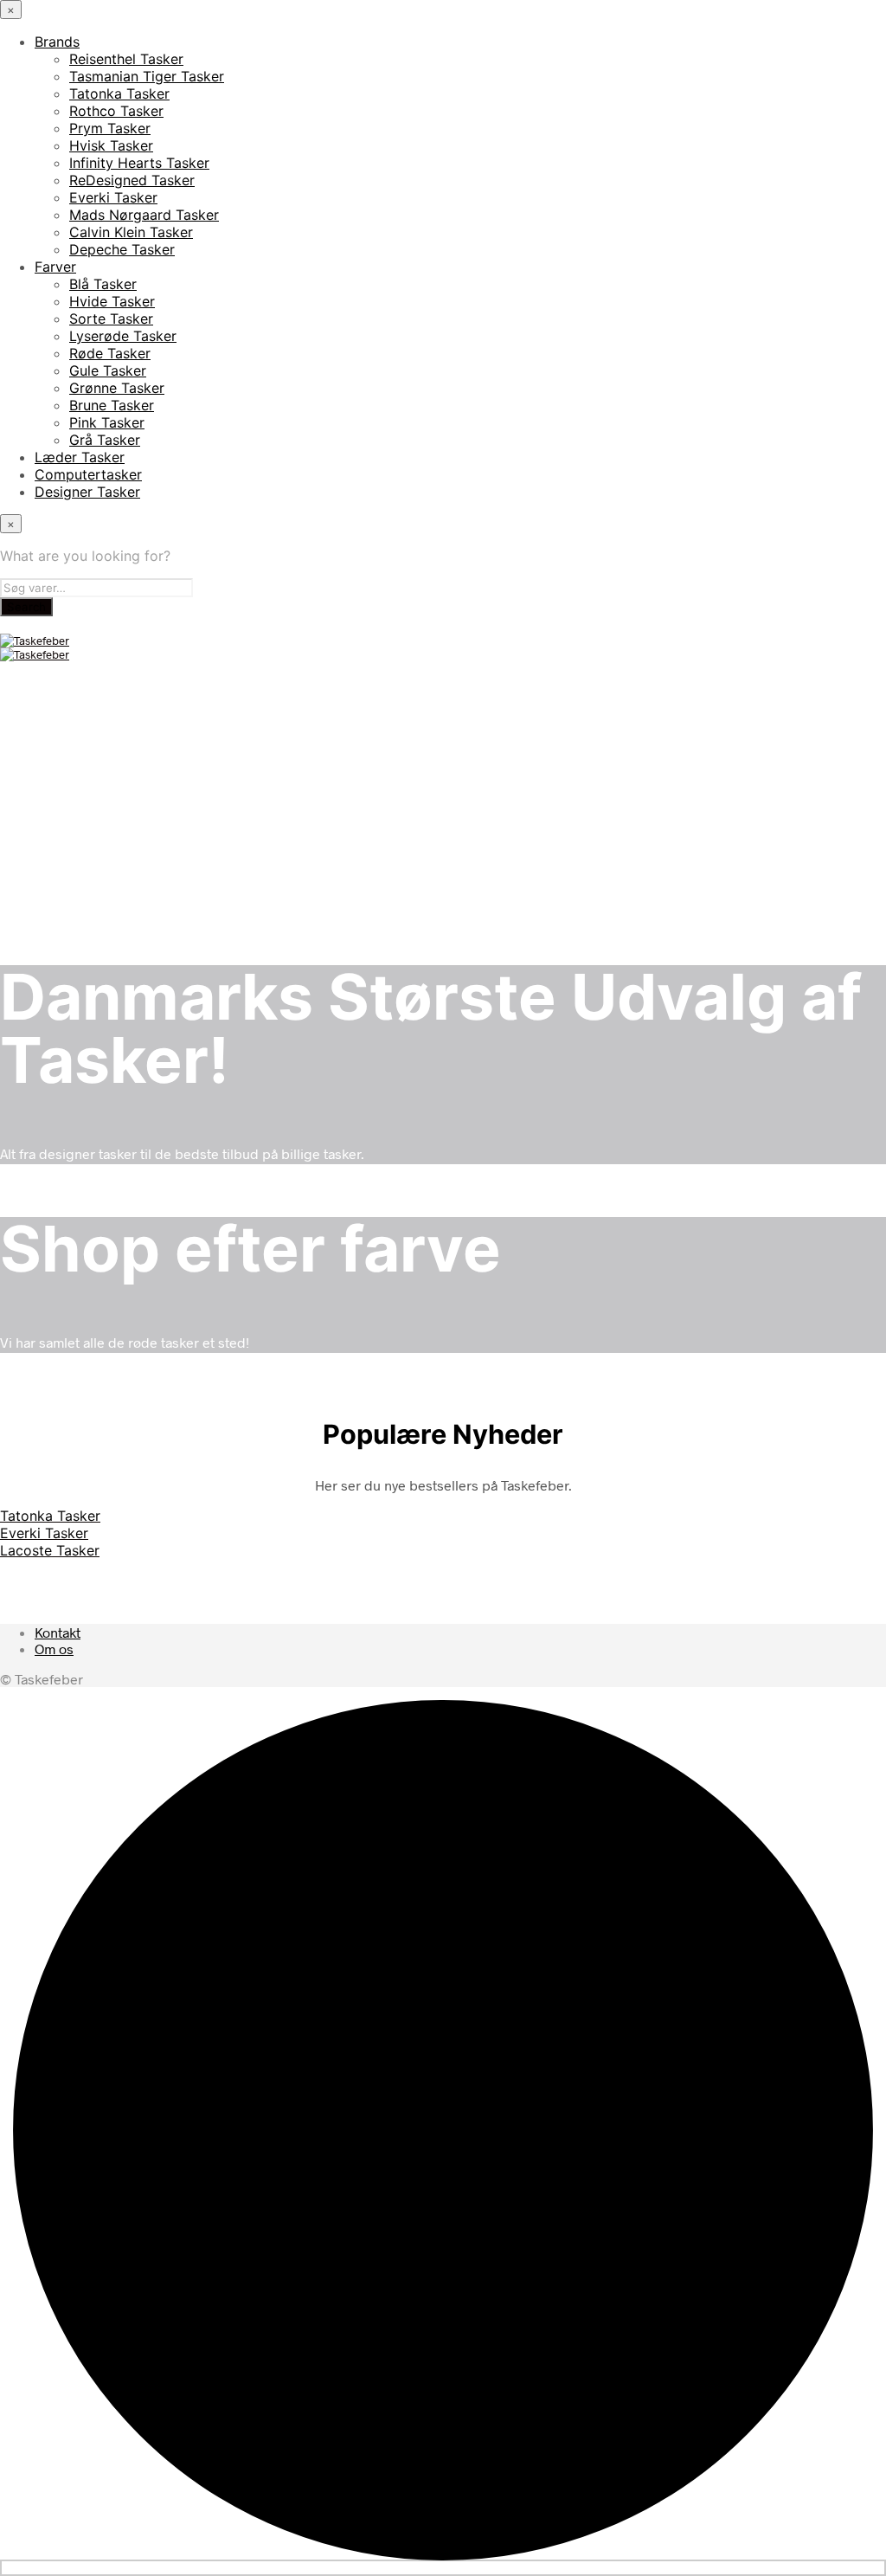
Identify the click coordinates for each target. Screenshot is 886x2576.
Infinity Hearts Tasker (139, 163)
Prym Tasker (110, 128)
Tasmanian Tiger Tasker (147, 76)
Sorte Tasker (111, 319)
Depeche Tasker (122, 249)
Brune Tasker (112, 405)
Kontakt (58, 1632)
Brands (57, 42)
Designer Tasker (87, 492)
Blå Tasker (103, 284)
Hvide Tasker (112, 301)
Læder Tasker (80, 457)
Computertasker (88, 474)
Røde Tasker (110, 353)
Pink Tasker (107, 422)
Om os (54, 1649)
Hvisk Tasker (111, 145)
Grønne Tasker (117, 388)
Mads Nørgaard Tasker (144, 215)
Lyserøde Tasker (123, 336)
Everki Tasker (113, 197)
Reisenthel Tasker (126, 59)
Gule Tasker (108, 370)
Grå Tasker (105, 440)
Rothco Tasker (116, 111)
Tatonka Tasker (119, 93)
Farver (55, 267)
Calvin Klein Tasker (131, 232)
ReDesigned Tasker (132, 180)
